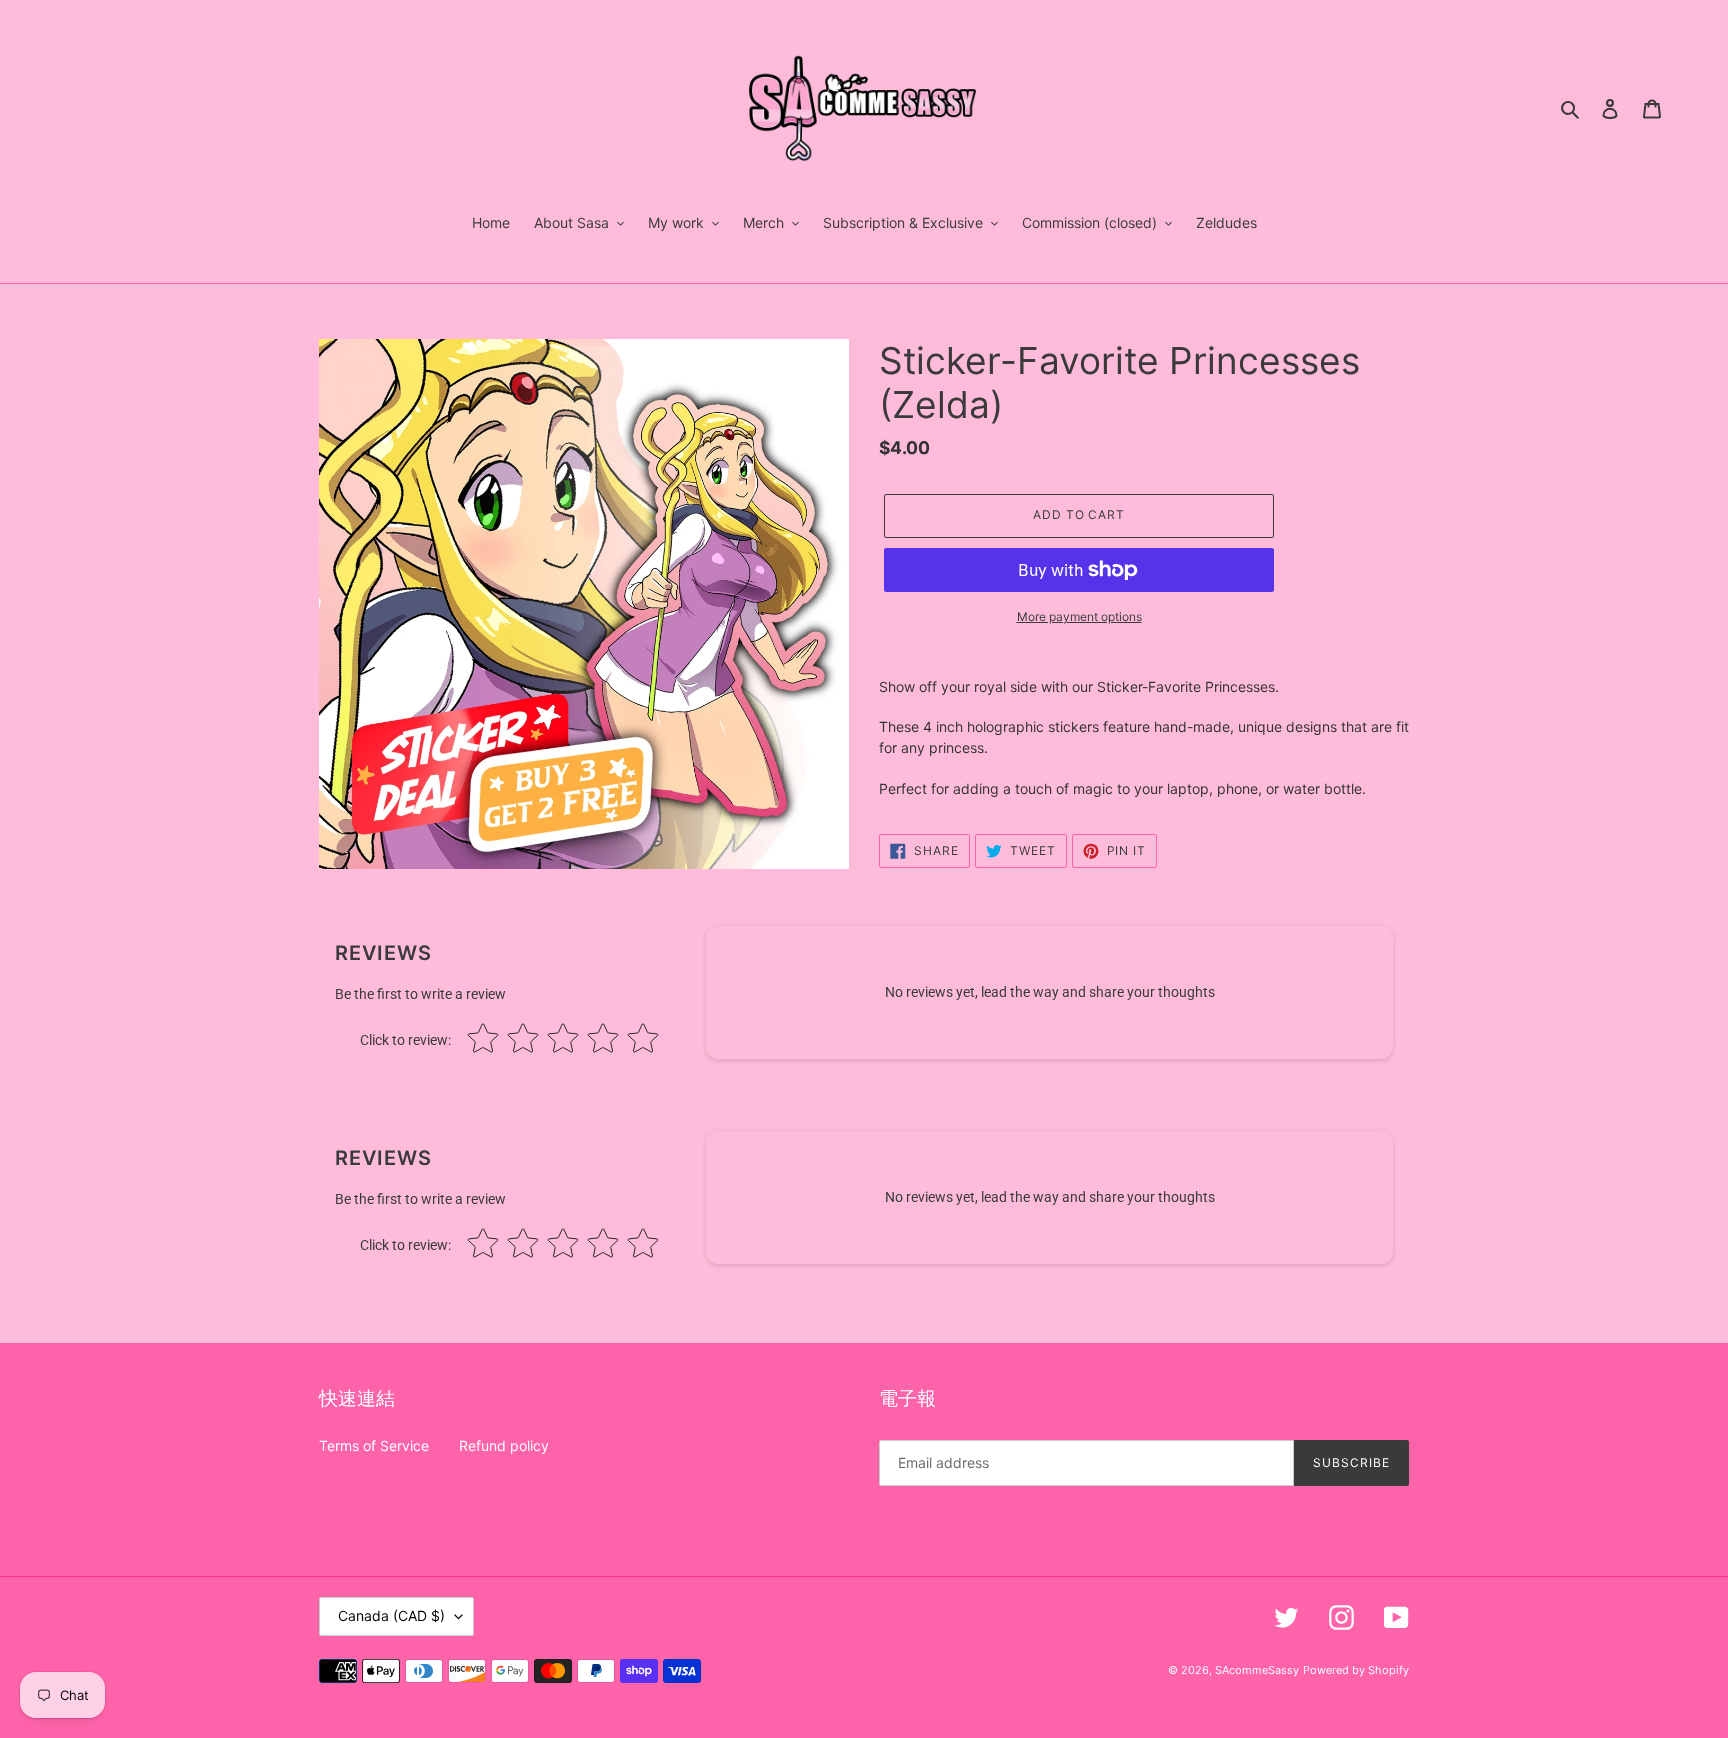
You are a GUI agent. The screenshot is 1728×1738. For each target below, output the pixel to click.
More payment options (1079, 616)
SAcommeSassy (1257, 1670)
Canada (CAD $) (391, 1615)
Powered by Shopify (1356, 1670)
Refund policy (504, 1445)
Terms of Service (374, 1445)
